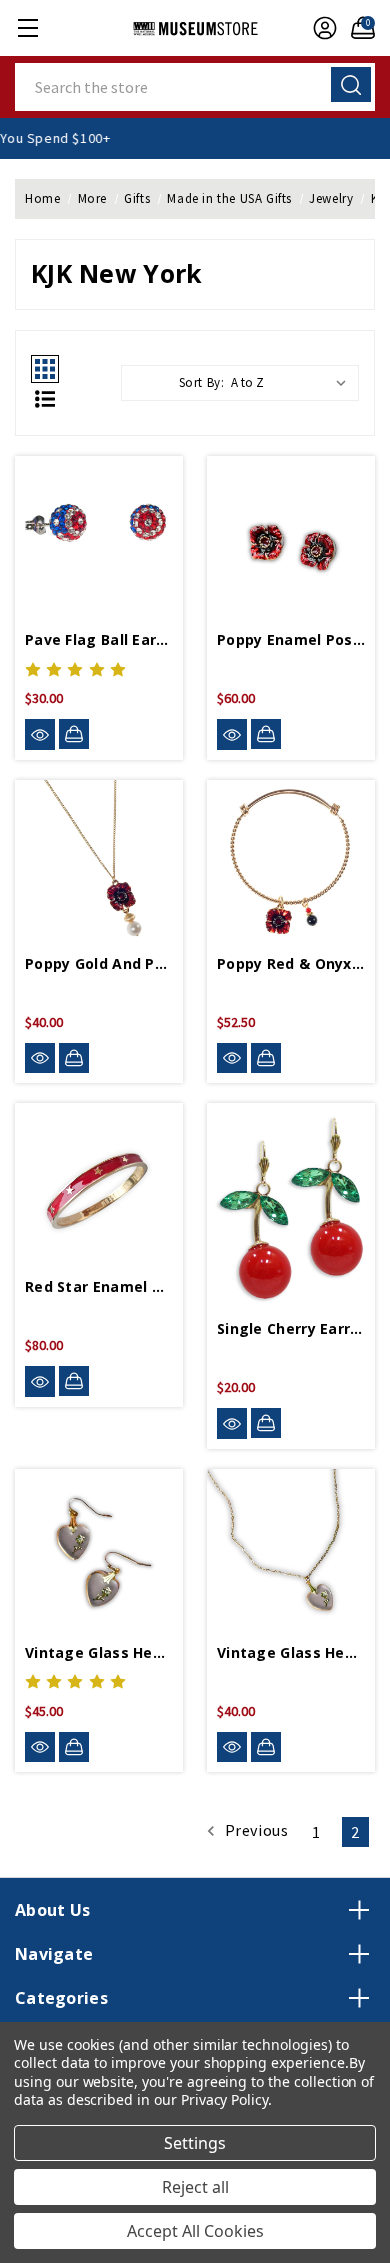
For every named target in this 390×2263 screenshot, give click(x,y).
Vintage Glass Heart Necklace (291, 1652)
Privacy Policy (224, 2099)
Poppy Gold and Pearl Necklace (99, 963)
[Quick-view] (40, 734)
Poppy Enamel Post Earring (291, 639)
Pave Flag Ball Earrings (99, 639)
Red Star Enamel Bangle (99, 1286)
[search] (351, 84)
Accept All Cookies (195, 2231)
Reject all (195, 2187)
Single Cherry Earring (291, 1328)
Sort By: (202, 382)
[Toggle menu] (27, 27)
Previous (254, 1830)
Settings (195, 2143)
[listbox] (293, 383)
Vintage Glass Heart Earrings (99, 1652)
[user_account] (320, 28)
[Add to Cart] (74, 734)
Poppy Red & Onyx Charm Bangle (291, 963)
